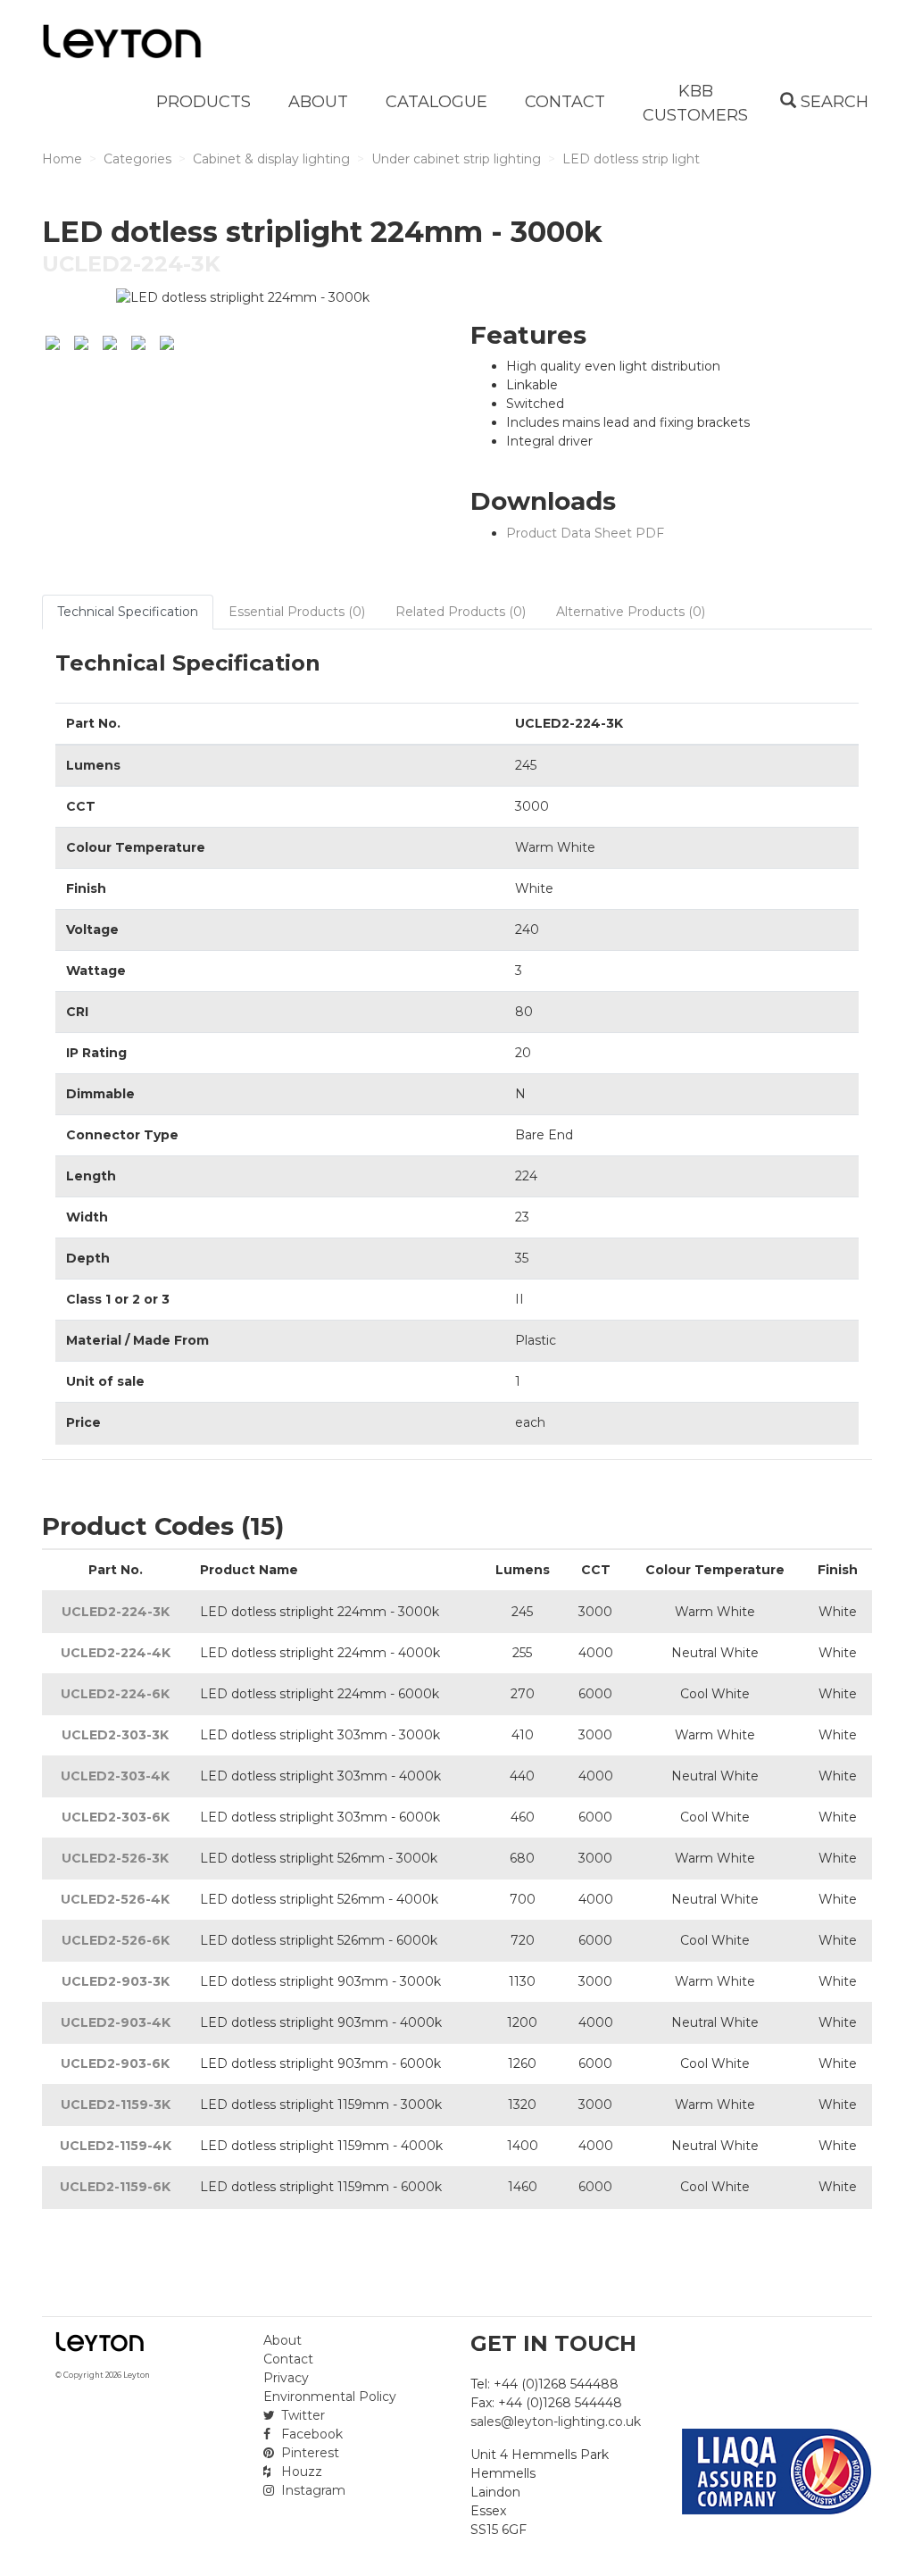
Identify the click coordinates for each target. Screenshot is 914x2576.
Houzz (300, 2472)
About (283, 2340)
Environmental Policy (330, 2397)
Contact (288, 2359)
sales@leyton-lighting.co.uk (556, 2422)
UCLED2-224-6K (115, 1694)
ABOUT (318, 102)
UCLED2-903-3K (116, 1981)
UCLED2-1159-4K (116, 2146)
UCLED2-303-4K (115, 1776)
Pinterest (308, 2453)
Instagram (312, 2490)
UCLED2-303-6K (116, 1817)
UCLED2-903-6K (115, 2063)
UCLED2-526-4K (115, 1899)
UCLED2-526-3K (115, 1858)
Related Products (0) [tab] (461, 612)
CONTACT (565, 102)
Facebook (310, 2434)
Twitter (301, 2415)
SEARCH (832, 102)
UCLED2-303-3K (115, 1735)
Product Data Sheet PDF (585, 533)
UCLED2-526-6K (116, 1940)
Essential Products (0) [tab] (297, 612)
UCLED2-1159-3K (116, 2105)
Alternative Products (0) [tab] (631, 612)
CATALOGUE (436, 102)
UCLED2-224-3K (116, 1612)
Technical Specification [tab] (128, 612)
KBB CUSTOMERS (695, 103)
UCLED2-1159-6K (115, 2187)
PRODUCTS (204, 102)
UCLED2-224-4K (116, 1653)
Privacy (286, 2378)
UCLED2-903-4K (116, 2022)
